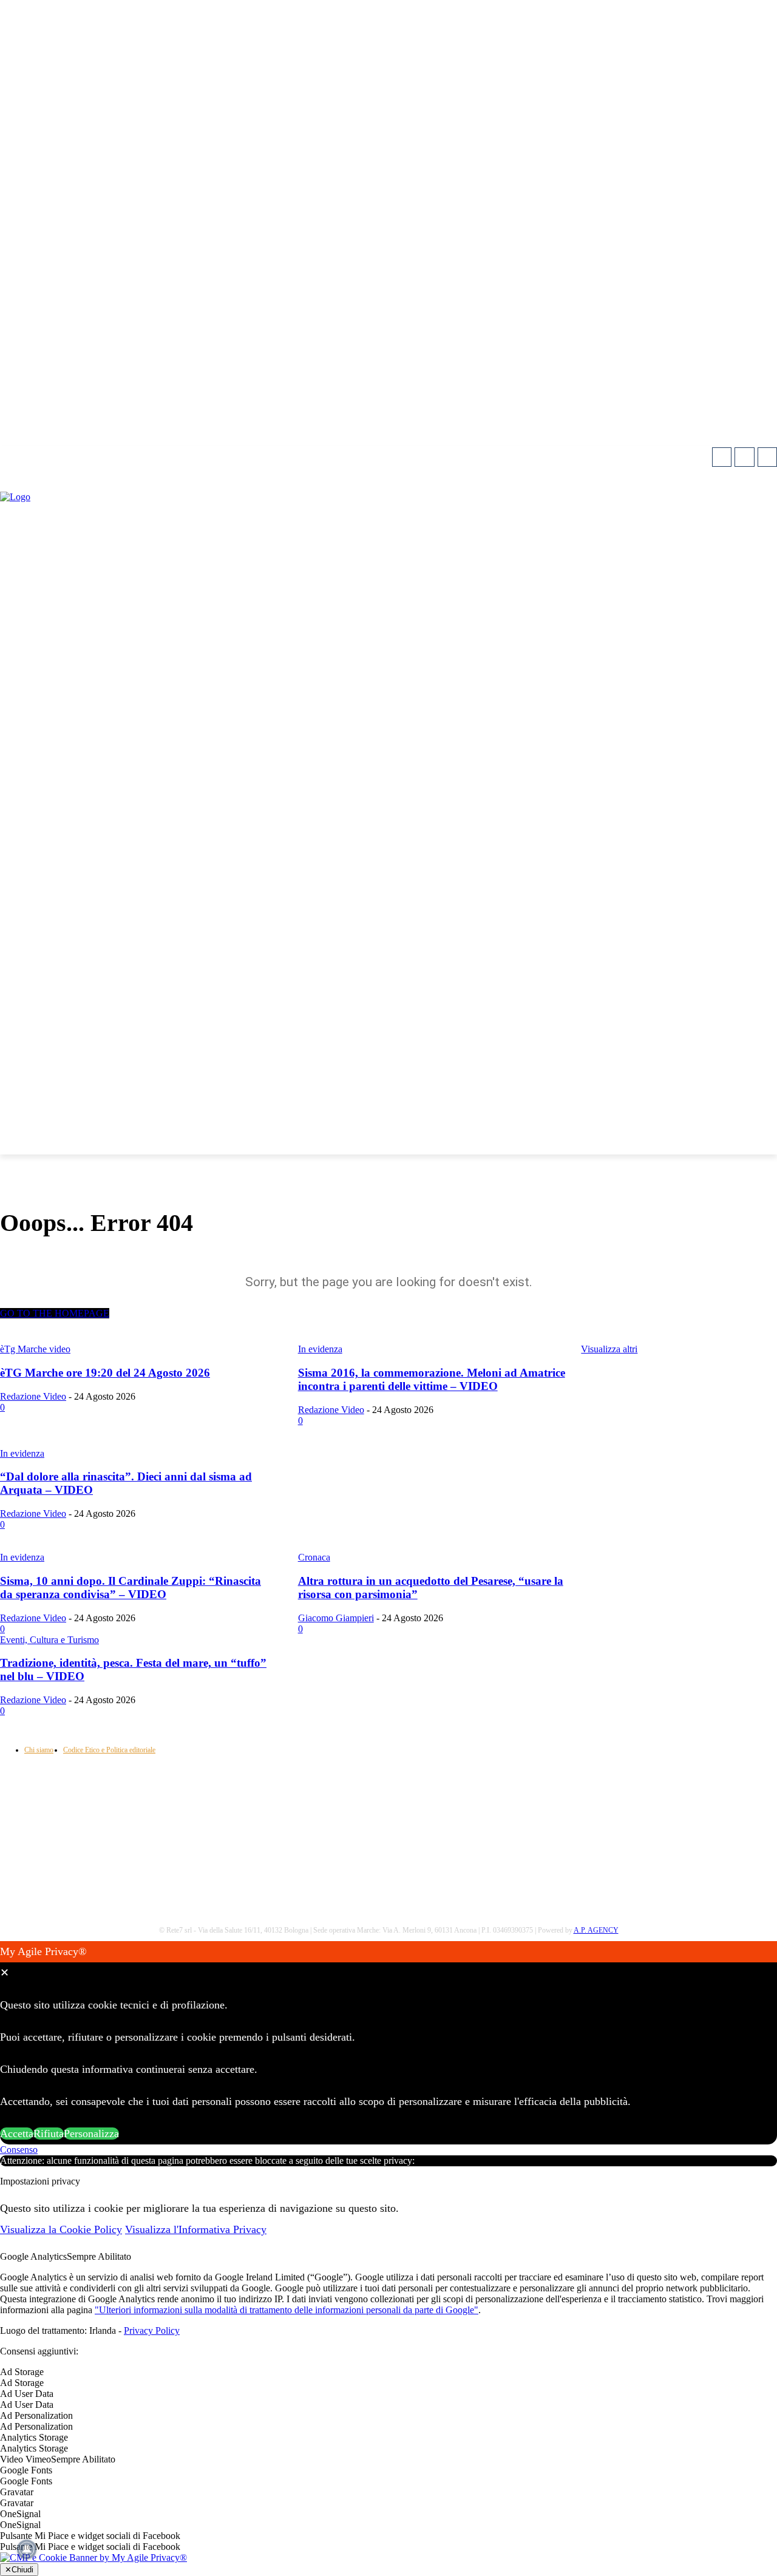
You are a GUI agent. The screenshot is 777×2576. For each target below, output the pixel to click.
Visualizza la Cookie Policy (61, 2229)
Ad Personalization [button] (36, 2415)
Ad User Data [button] (27, 2394)
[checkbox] (388, 2383)
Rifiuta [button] (49, 2134)
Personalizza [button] (91, 2134)
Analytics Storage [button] (34, 2437)
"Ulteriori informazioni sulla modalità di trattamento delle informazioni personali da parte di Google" (287, 2310)
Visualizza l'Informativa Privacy (196, 2229)
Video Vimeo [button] (25, 2459)
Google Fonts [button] (26, 2470)
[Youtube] (767, 457)
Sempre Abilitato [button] (99, 2256)
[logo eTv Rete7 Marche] (388, 497)
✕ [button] (5, 1973)
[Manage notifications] (27, 2549)
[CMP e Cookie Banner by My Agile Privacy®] (93, 2557)
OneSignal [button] (20, 2514)
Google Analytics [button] (33, 2256)
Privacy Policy (152, 2330)
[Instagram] (744, 457)
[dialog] (388, 2043)
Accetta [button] (17, 2134)
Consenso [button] (19, 2150)
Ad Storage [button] (22, 2372)
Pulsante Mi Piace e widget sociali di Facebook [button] (90, 2536)
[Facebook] (722, 457)
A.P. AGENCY (596, 1930)
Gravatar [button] (17, 2492)
